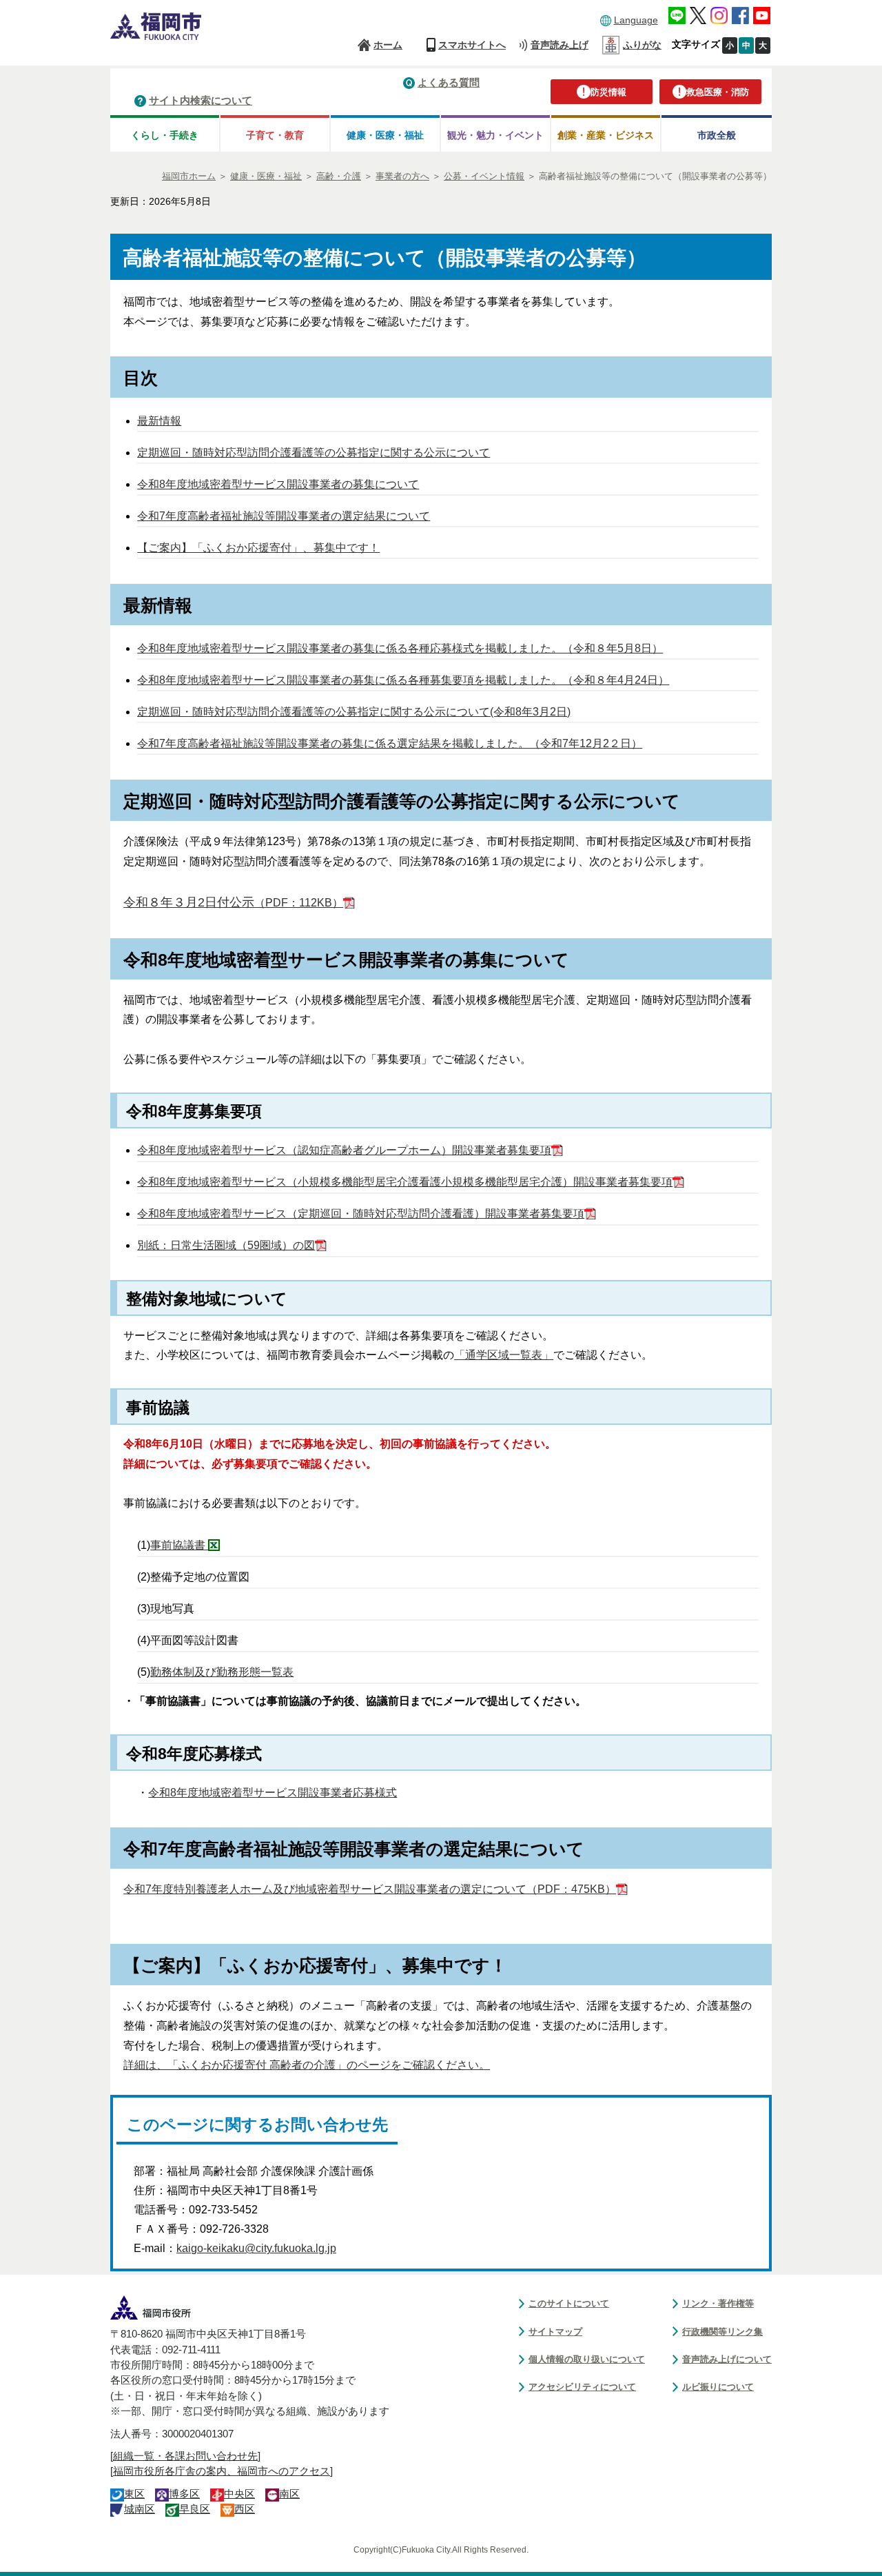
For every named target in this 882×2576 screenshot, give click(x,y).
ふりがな (642, 45)
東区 (134, 2494)
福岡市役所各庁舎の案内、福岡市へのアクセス (222, 2471)
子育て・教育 (275, 135)
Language (636, 20)
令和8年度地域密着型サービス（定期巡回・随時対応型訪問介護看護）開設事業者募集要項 (361, 1214)
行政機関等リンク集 (722, 2332)
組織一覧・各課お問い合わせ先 (185, 2456)
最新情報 (159, 421)
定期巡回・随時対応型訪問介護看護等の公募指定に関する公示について (314, 453)
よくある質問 (449, 82)
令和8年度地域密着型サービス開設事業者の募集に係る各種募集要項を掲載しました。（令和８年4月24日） (403, 680)
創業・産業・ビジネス (606, 135)
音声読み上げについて (727, 2359)
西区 (245, 2509)
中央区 (239, 2494)
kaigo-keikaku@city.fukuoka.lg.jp (256, 2248)
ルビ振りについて (718, 2387)
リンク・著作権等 (718, 2303)
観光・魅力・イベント (495, 135)
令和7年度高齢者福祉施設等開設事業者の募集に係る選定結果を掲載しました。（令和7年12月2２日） (390, 743)
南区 (289, 2494)
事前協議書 (179, 1545)
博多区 (184, 2494)
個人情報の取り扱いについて (587, 2359)
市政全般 (717, 135)
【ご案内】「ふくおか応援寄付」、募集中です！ (258, 548)
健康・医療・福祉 (385, 135)
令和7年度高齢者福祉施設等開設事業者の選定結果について (284, 516)
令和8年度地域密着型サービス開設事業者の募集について (278, 484)
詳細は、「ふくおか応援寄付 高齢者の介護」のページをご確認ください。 (307, 2065)
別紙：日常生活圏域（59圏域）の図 (226, 1245)
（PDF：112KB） (233, 903)
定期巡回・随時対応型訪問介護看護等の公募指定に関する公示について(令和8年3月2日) (354, 712)
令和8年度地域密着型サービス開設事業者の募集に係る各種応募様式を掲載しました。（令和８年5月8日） (400, 648)
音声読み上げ (560, 45)
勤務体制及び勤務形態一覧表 (222, 1672)
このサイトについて (569, 2303)
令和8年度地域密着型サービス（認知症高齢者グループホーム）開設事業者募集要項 (344, 1150)
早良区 (195, 2509)
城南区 (140, 2509)
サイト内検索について (201, 100)
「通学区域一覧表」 (504, 1355)
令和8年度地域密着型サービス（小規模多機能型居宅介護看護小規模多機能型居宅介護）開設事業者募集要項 (405, 1182)
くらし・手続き (165, 135)
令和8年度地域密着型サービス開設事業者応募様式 (273, 1793)
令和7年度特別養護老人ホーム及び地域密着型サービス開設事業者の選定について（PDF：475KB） (370, 1889)
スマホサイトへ (472, 45)
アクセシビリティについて (582, 2387)
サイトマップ (555, 2332)
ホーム (388, 45)
